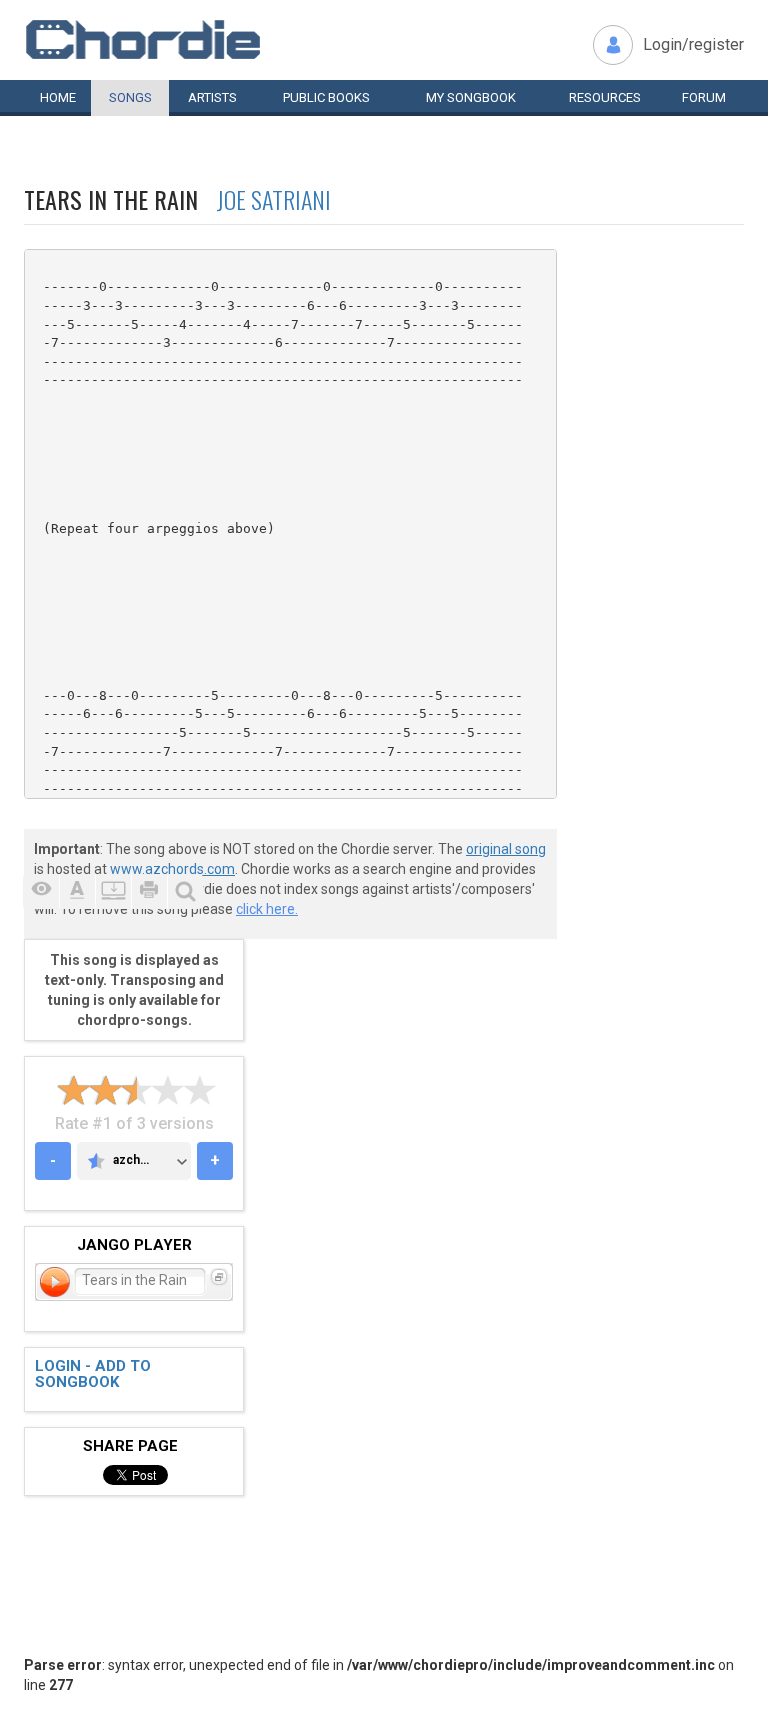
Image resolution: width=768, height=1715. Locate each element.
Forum (704, 97)
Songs (130, 97)
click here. (267, 909)
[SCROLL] (113, 891)
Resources (605, 97)
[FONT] (77, 891)
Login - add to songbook (93, 1374)
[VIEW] (41, 891)
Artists (212, 97)
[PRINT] (149, 891)
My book (471, 97)
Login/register (693, 44)
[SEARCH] (185, 891)
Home (58, 97)
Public (326, 97)
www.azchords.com (172, 869)
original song (506, 849)
